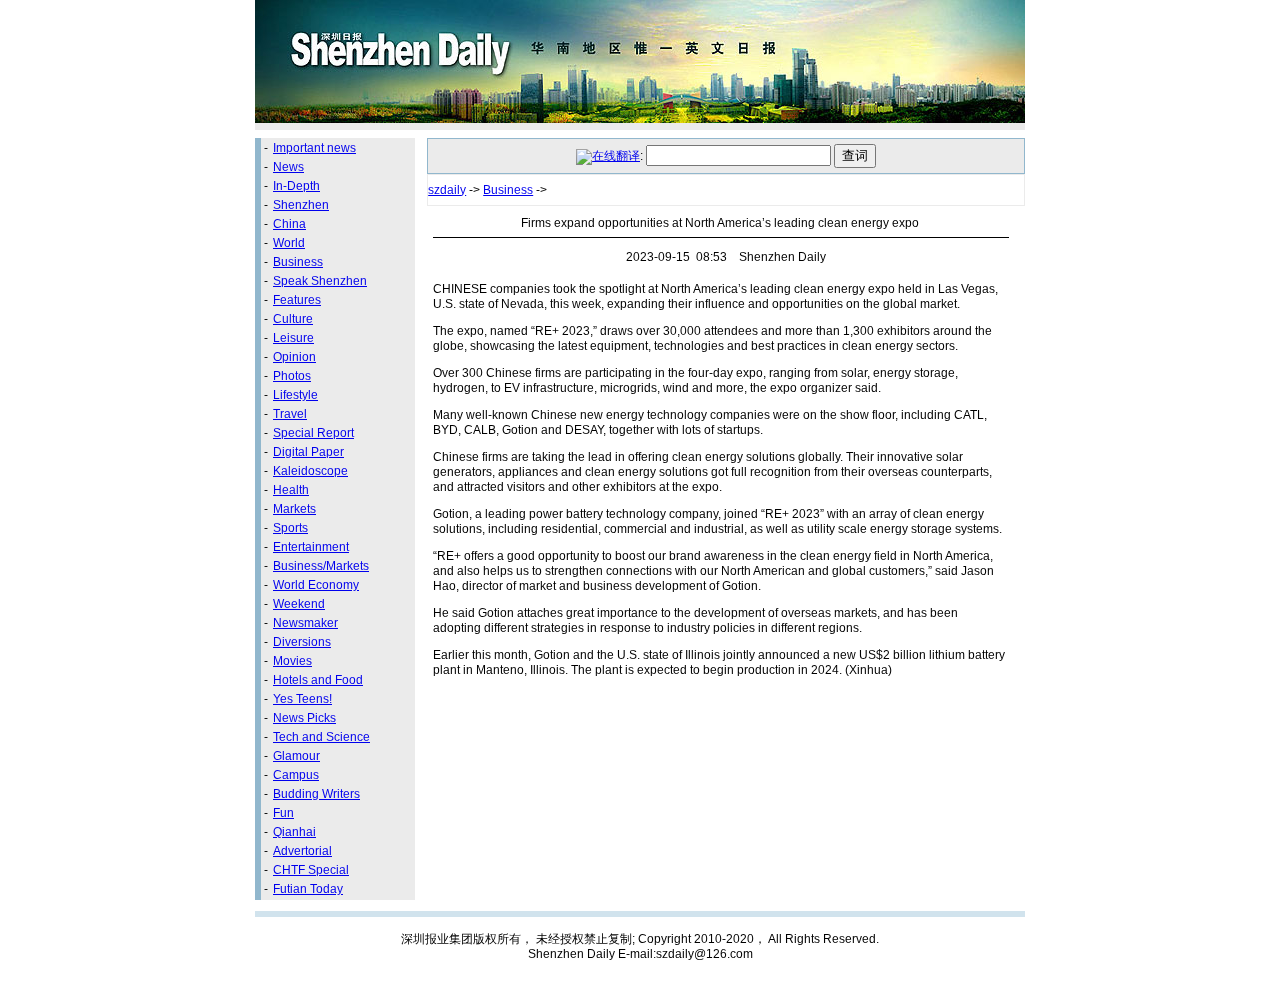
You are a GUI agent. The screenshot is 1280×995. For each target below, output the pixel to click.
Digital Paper (308, 452)
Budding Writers (316, 794)
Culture (293, 319)
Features (297, 300)
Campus (296, 775)
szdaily (447, 190)
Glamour (296, 756)
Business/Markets (321, 566)
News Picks (304, 718)
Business (298, 262)
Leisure (293, 338)
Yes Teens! (302, 699)
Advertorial (302, 851)
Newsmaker (305, 623)
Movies (292, 661)
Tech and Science (321, 737)
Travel (290, 414)
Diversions (302, 642)
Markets (294, 509)
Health (291, 490)
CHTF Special (311, 870)
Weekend (299, 604)
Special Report (313, 433)
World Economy (316, 585)
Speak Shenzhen (320, 281)
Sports (290, 528)
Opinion (294, 357)
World (289, 243)
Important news (314, 148)
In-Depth (296, 186)
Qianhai (294, 832)
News (288, 167)
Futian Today (308, 889)
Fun (283, 813)
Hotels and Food (318, 680)
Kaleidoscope (310, 471)
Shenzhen (301, 205)
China (289, 224)
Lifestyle (295, 395)
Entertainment (311, 547)
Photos (292, 376)
